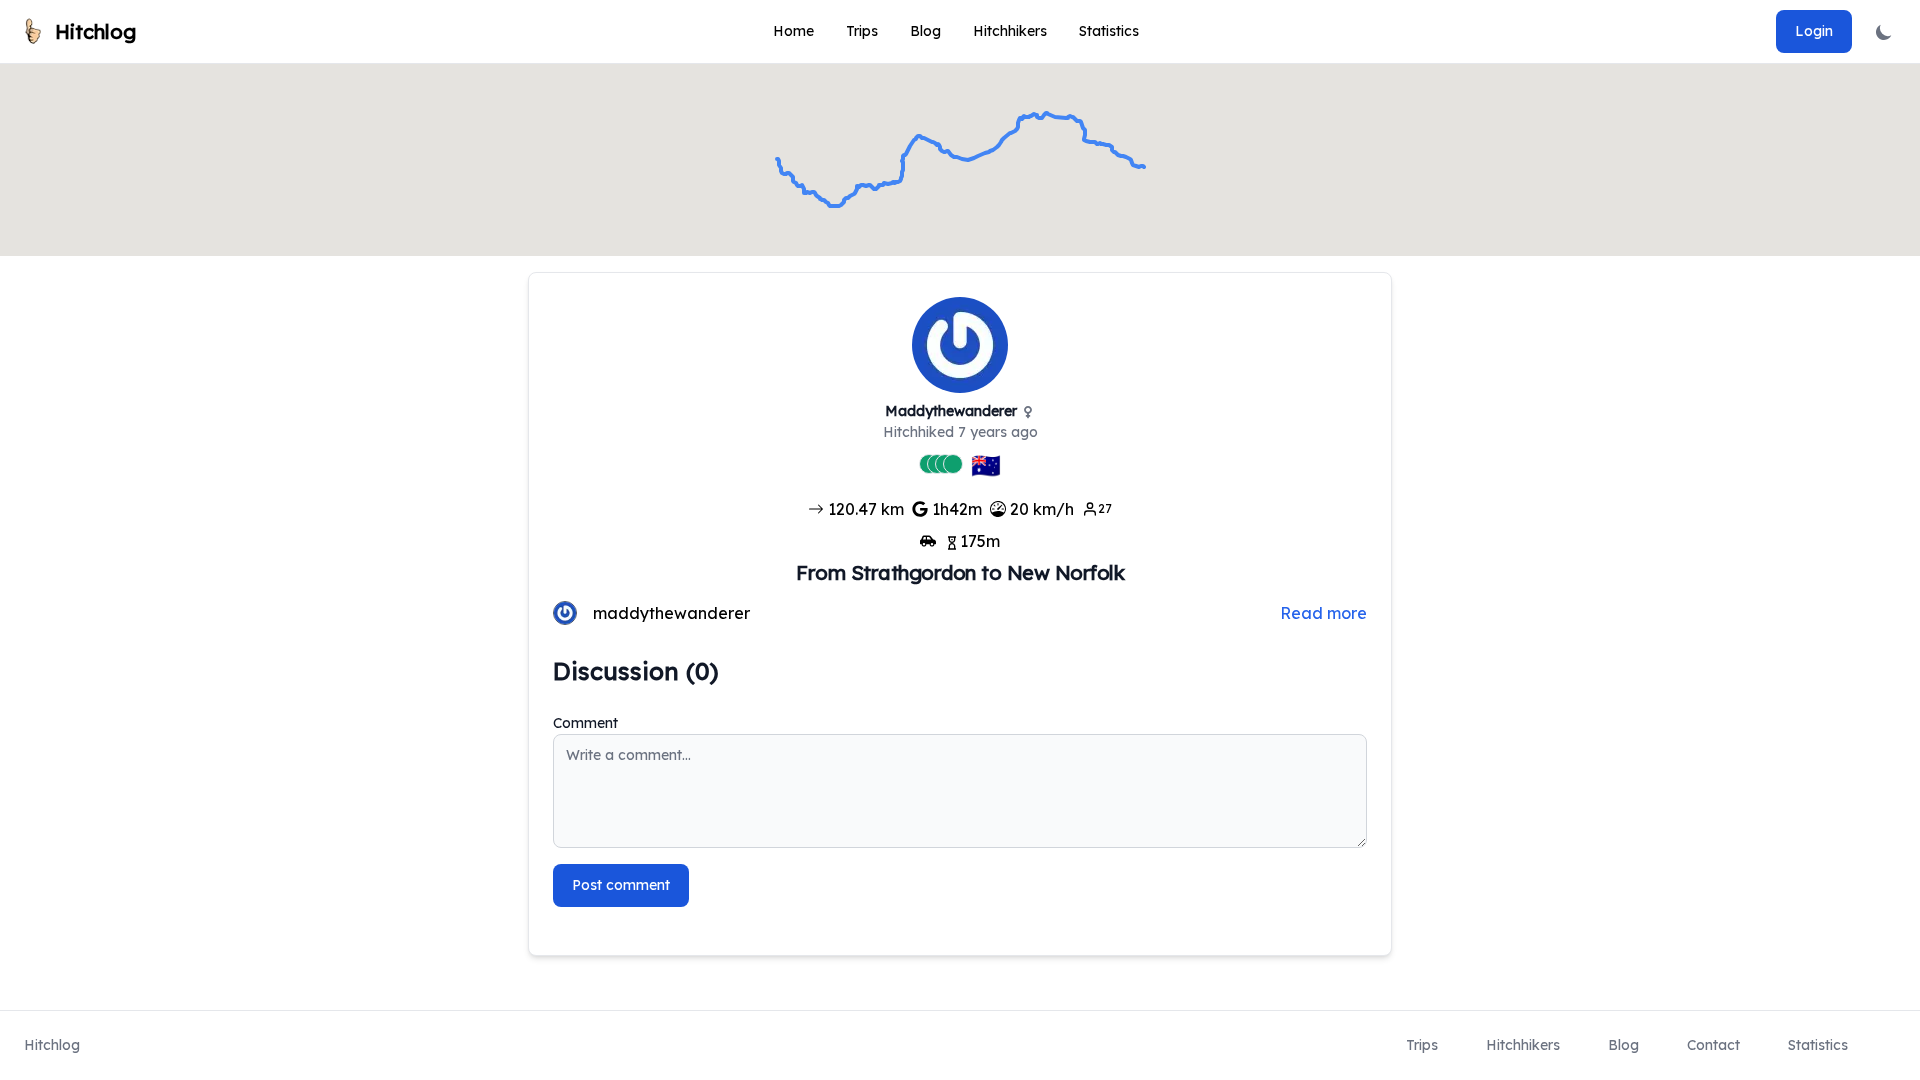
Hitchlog (52, 1045)
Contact (1713, 1045)
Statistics (1109, 31)
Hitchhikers (1010, 31)
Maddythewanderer (951, 411)
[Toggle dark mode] (1884, 31)
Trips (862, 31)
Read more (1323, 613)
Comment (585, 723)
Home (793, 31)
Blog (925, 31)
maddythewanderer (671, 613)
